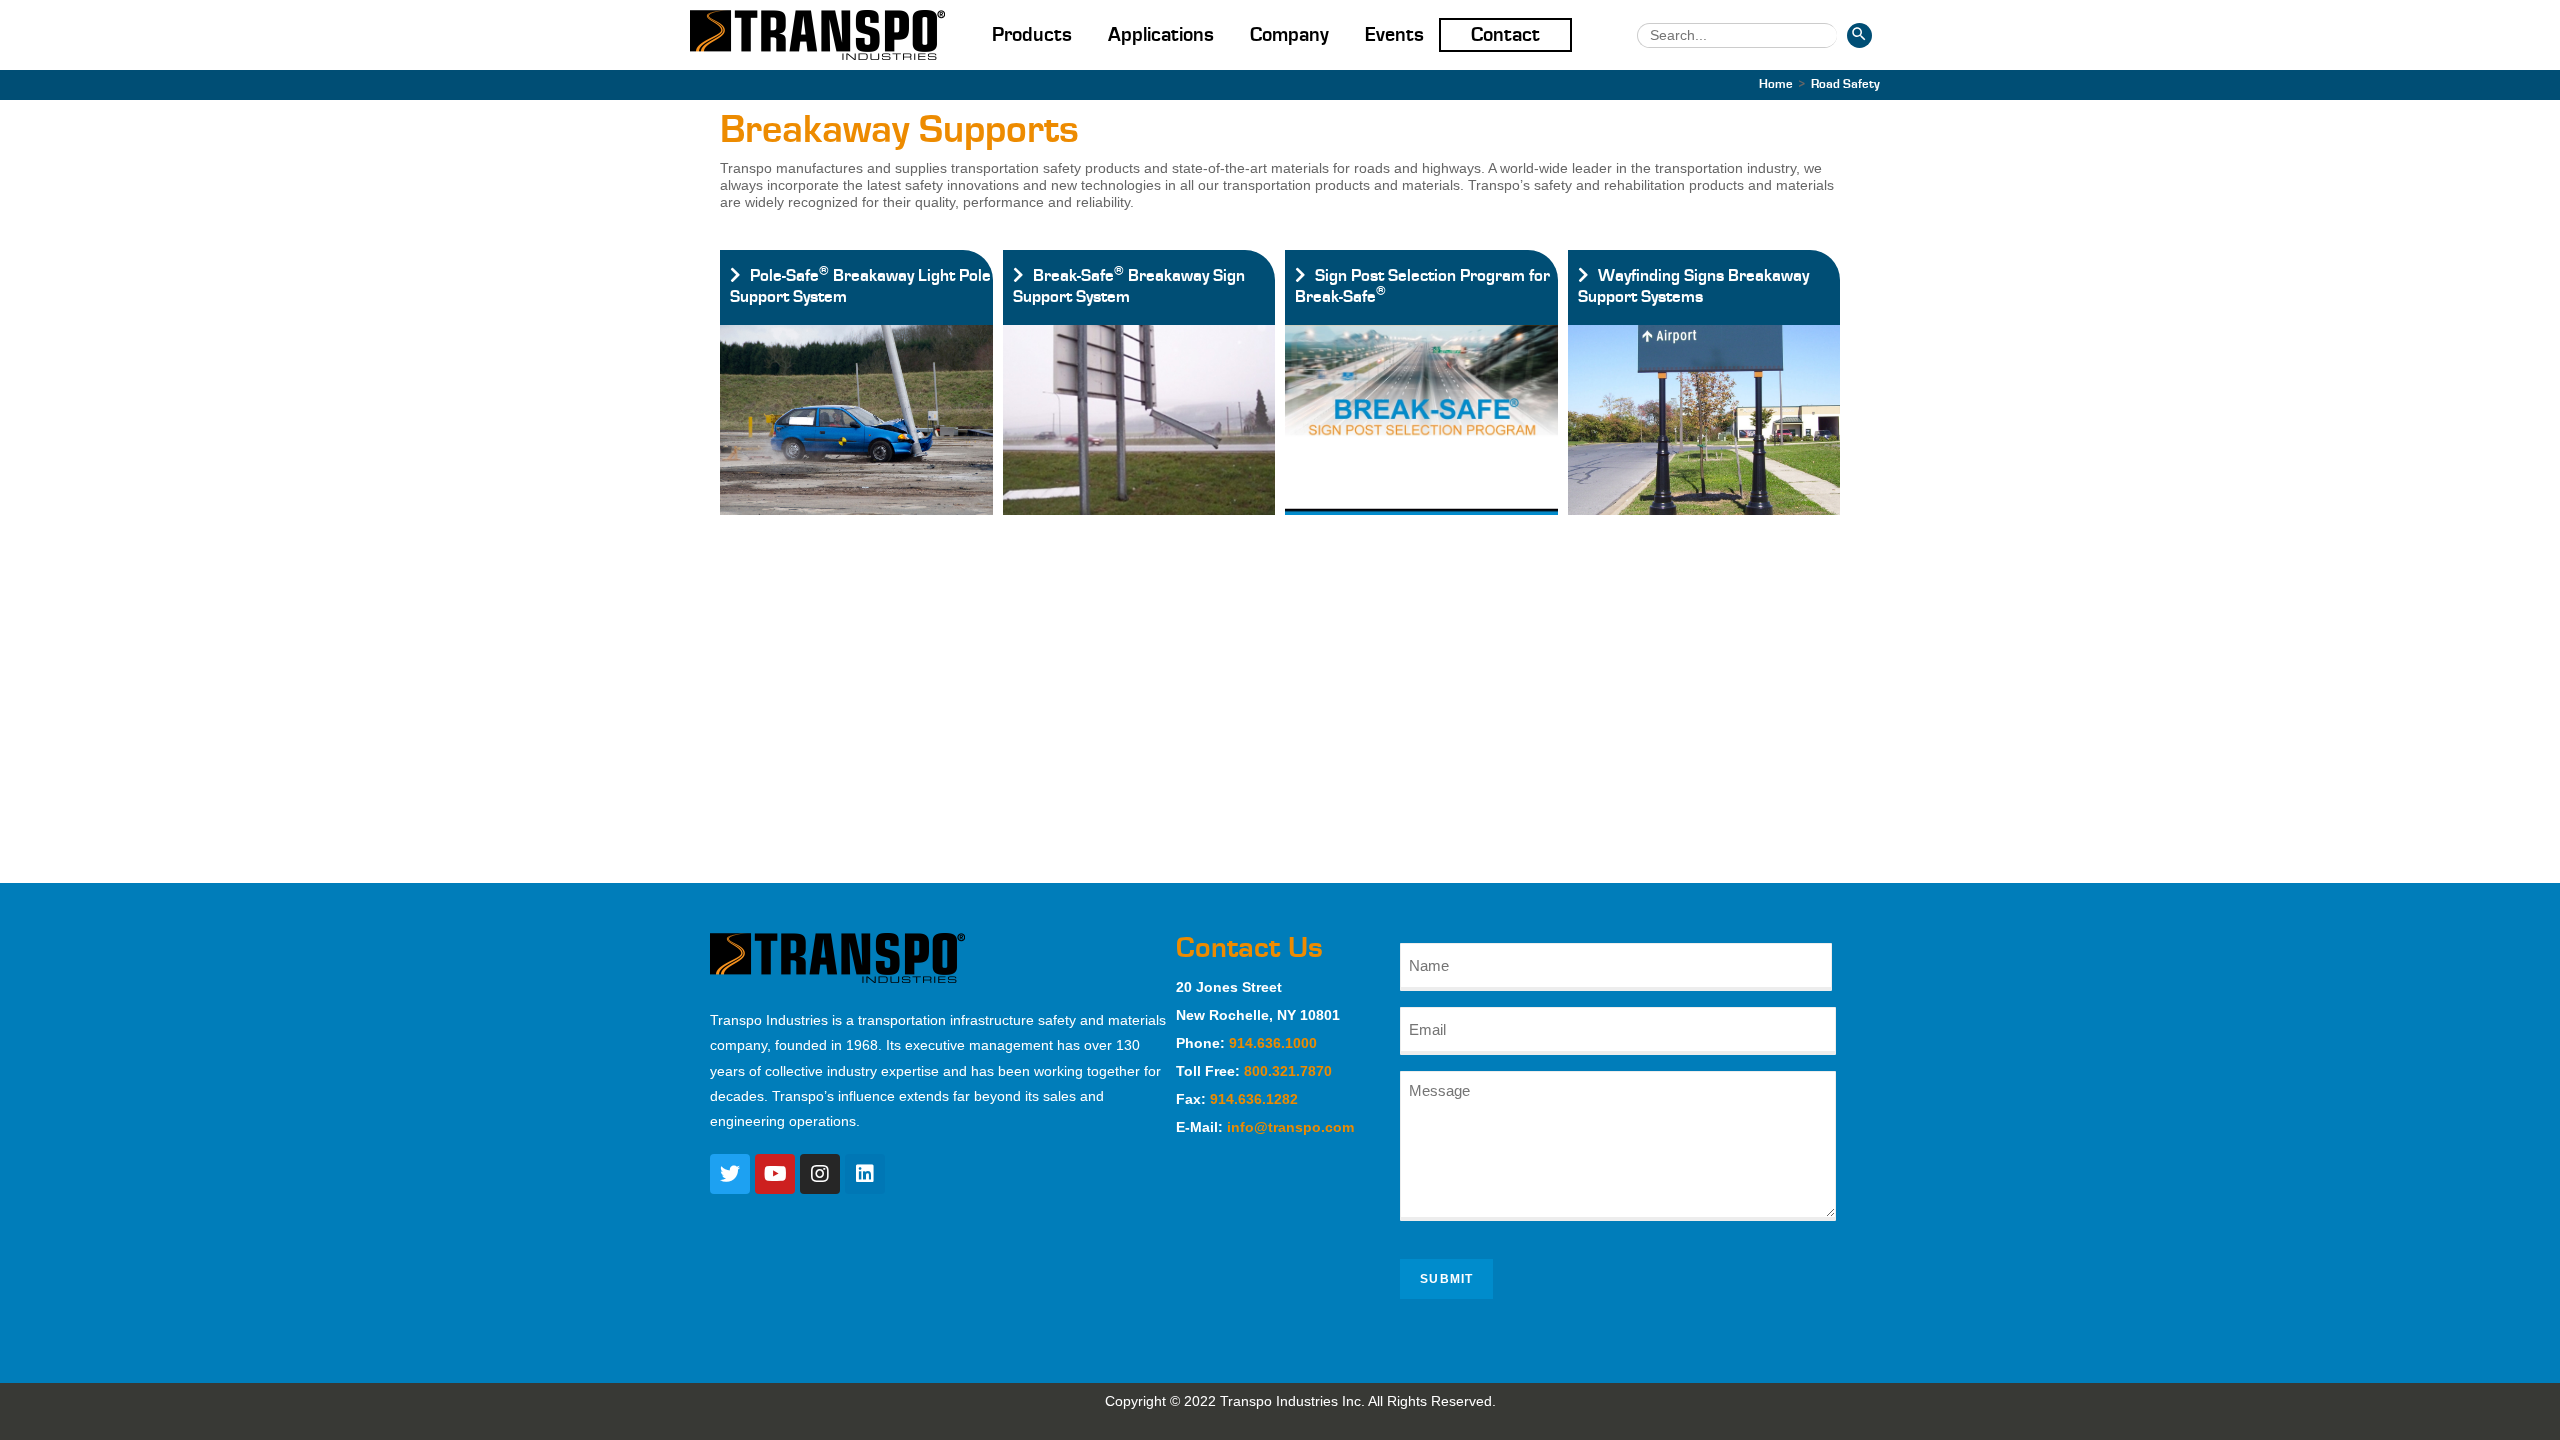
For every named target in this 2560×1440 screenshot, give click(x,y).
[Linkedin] (865, 1174)
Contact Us (1249, 948)
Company (1289, 35)
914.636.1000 (1273, 1043)
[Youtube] (775, 1174)
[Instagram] (820, 1174)
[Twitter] (730, 1174)
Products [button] (1032, 35)
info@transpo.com (1290, 1127)
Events (1394, 35)
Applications (1161, 35)
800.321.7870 (1288, 1071)
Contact (1505, 35)
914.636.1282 (1254, 1099)
